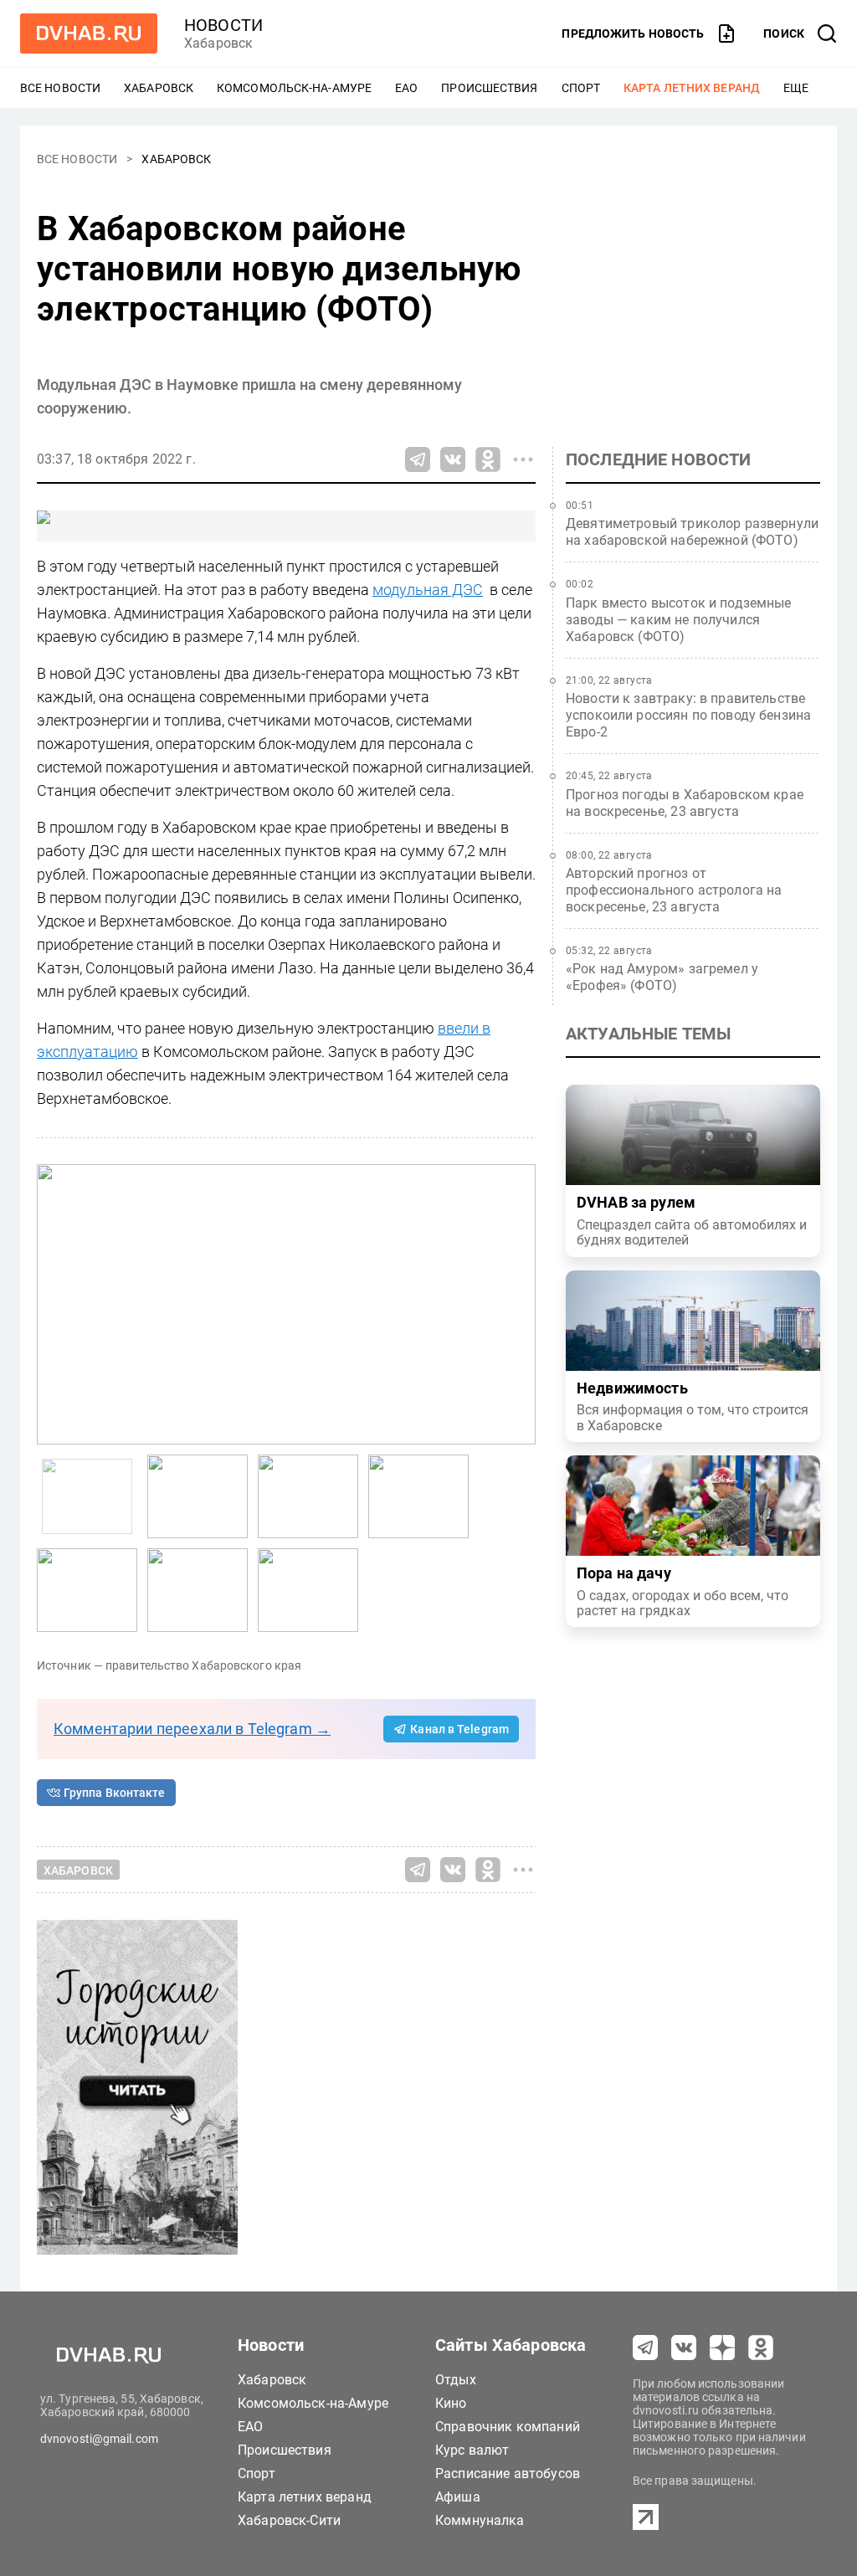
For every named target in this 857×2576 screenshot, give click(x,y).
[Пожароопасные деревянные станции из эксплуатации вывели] (308, 1590)
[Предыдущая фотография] (519, 1304)
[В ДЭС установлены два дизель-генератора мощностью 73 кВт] (286, 1304)
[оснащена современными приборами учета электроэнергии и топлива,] (198, 1496)
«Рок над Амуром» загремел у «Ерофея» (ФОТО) (662, 977)
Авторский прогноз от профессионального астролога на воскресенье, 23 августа (674, 890)
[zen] (722, 2348)
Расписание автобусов (508, 2473)
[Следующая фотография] (54, 1304)
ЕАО (406, 88)
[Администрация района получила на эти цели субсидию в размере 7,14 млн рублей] (198, 1590)
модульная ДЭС (428, 590)
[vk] (684, 2348)
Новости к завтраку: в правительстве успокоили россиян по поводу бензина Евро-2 (688, 715)
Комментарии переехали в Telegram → (192, 1729)
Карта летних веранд (692, 88)
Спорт (581, 88)
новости (223, 25)
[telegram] (645, 2348)
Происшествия (489, 88)
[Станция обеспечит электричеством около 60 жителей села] (87, 1590)
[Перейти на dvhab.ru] (89, 33)
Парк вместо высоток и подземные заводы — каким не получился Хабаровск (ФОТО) (679, 620)
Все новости (60, 88)
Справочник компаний (508, 2427)
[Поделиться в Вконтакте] (453, 459)
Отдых (456, 2380)
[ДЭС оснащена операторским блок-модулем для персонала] (308, 1496)
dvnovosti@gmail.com (99, 2439)
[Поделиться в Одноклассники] (488, 459)
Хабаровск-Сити (289, 2520)
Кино (451, 2403)
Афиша (458, 2497)
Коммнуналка (480, 2520)
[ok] (761, 2348)
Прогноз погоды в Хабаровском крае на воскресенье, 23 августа (685, 803)
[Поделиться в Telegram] (418, 459)
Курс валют (472, 2450)
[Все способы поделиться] (523, 459)
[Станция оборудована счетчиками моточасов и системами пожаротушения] (418, 1496)
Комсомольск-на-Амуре (294, 88)
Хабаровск (159, 88)
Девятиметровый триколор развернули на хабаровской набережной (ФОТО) (692, 532)
